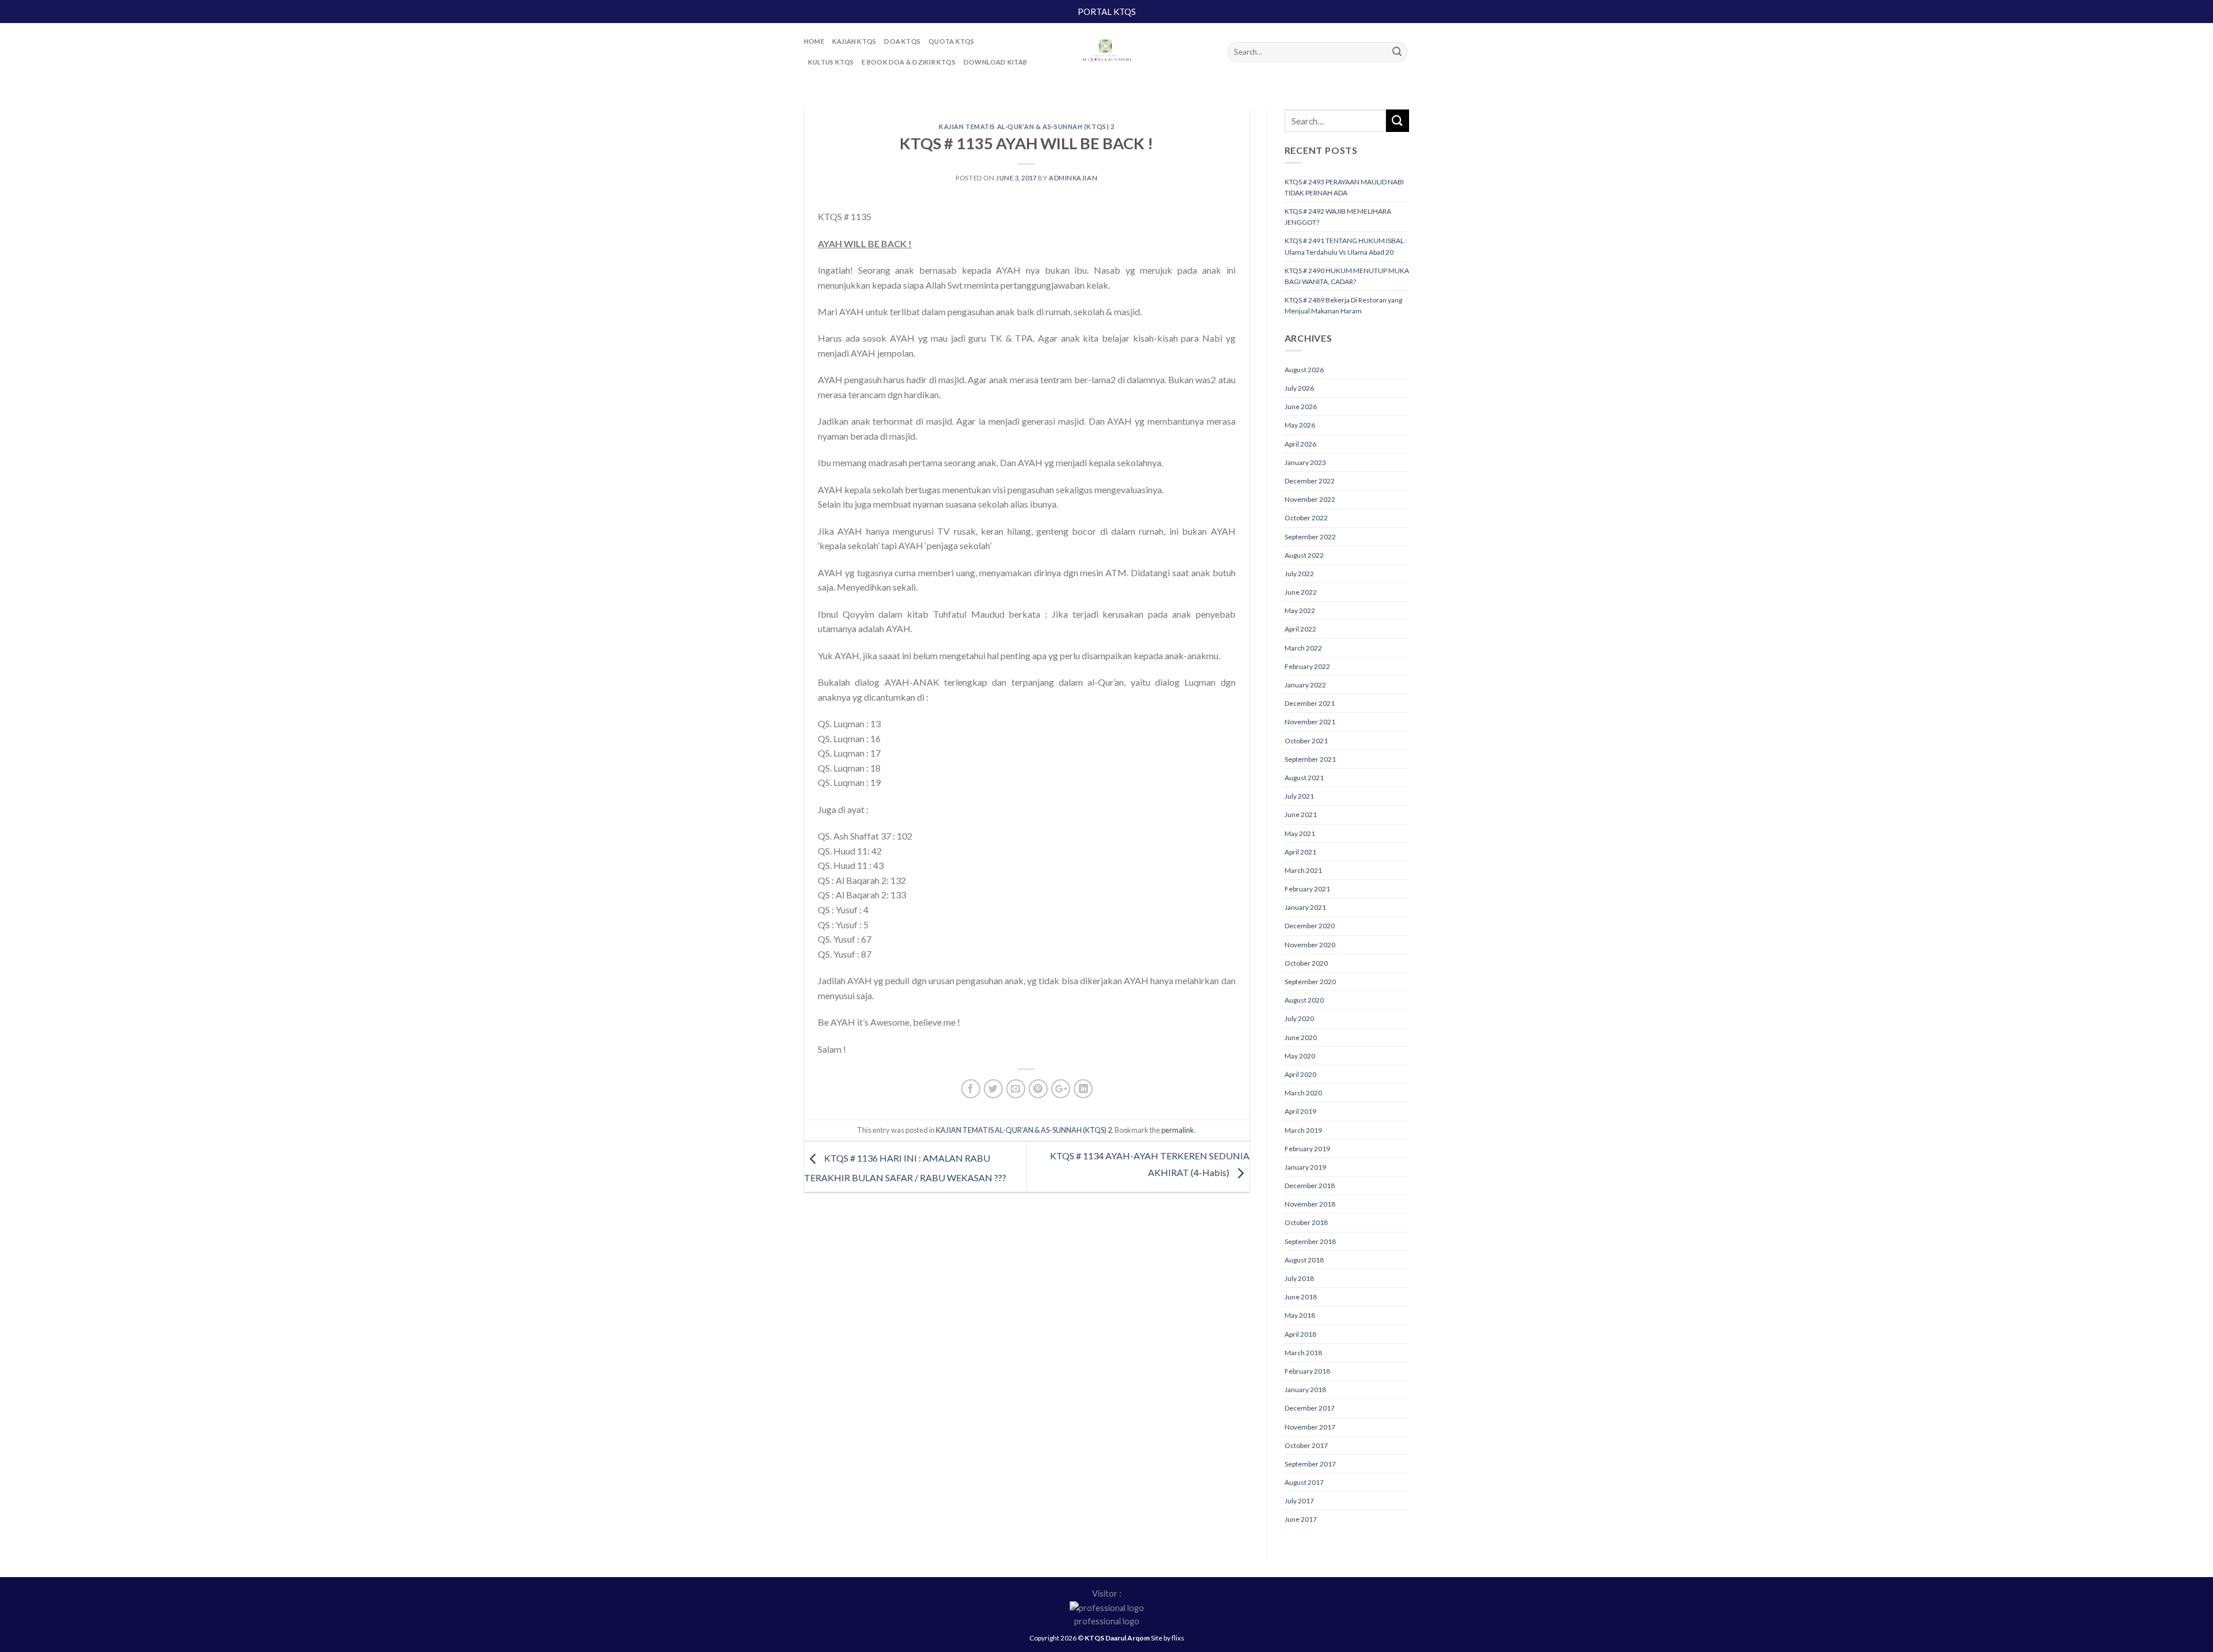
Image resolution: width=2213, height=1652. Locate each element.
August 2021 (1304, 778)
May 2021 (1300, 833)
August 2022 (1304, 555)
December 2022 (1310, 481)
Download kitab (995, 62)
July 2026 (1299, 388)
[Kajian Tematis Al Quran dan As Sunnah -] (1106, 52)
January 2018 (1305, 1390)
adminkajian (1073, 178)
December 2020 (1310, 926)
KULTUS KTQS (831, 62)
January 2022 (1305, 685)
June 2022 (1301, 592)
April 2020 (1300, 1074)
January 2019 (1305, 1167)
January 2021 (1305, 907)
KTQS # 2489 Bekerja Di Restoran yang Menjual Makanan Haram (1343, 305)
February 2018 (1307, 1371)
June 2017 (1301, 1519)
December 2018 (1310, 1186)
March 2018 (1303, 1353)
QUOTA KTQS (951, 41)
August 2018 (1304, 1260)
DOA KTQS (902, 41)
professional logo (1107, 1621)
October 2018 (1306, 1222)
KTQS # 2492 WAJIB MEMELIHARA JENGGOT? (1338, 217)
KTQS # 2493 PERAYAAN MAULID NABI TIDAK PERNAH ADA (1344, 187)
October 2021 (1306, 741)
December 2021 (1310, 703)
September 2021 (1310, 759)
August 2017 (1304, 1482)
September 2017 (1310, 1464)
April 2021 (1300, 852)
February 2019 (1307, 1149)
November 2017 (1310, 1427)
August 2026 (1304, 370)
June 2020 (1301, 1037)
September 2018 (1310, 1241)
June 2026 (1301, 407)
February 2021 (1307, 889)
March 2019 (1303, 1130)
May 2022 (1300, 610)
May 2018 (1300, 1315)
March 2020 (1303, 1093)
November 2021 (1310, 722)
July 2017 (1299, 1501)
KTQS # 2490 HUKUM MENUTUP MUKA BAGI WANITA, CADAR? (1347, 276)
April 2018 (1300, 1334)
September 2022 (1310, 537)
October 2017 (1306, 1445)
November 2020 (1310, 945)
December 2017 (1310, 1408)
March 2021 (1303, 870)
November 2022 (1310, 499)
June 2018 (1301, 1297)
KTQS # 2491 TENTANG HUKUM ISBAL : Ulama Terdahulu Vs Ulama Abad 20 (1346, 246)
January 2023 (1305, 462)
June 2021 (1301, 814)
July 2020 (1299, 1018)
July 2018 (1299, 1278)
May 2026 (1300, 425)
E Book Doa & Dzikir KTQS (908, 62)
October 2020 (1306, 963)
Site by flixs (1168, 1638)
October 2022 (1306, 518)
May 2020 (1300, 1056)
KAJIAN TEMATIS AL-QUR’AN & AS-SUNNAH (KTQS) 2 (1026, 126)
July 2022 (1299, 574)
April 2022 (1300, 629)
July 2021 (1299, 796)
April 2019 (1300, 1111)
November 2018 (1310, 1204)
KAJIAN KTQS (854, 41)
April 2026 (1300, 444)
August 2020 (1304, 1000)
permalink (1178, 1130)
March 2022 (1303, 648)
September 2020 (1310, 982)
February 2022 (1307, 666)
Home (814, 41)
